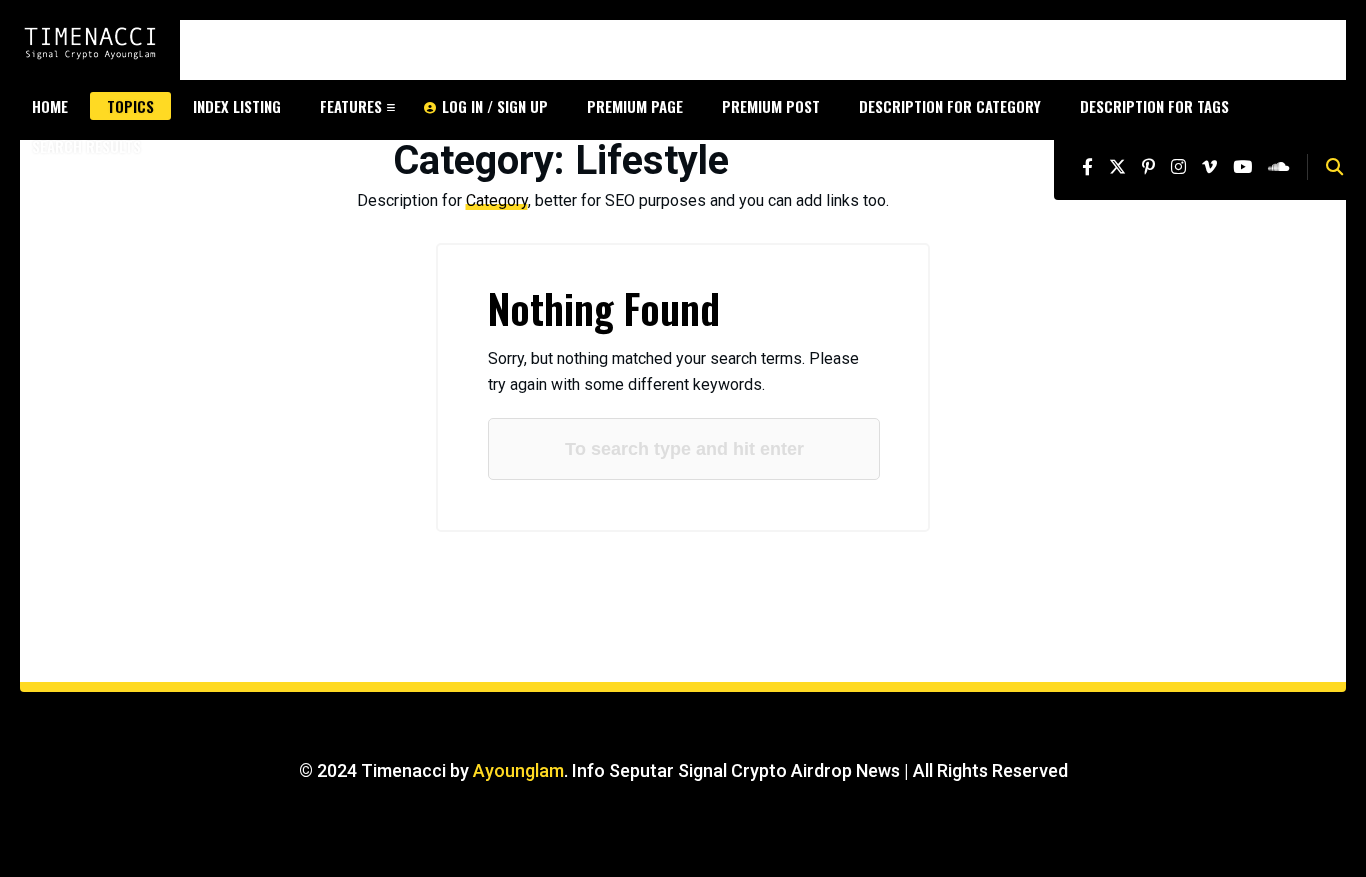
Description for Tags (1154, 106)
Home (50, 106)
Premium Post (771, 106)
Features (351, 106)
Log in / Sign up (495, 106)
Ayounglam (518, 770)
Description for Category (950, 106)
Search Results (86, 146)
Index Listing (237, 106)
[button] (1334, 167)
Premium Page (635, 106)
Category (497, 200)
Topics (130, 106)
